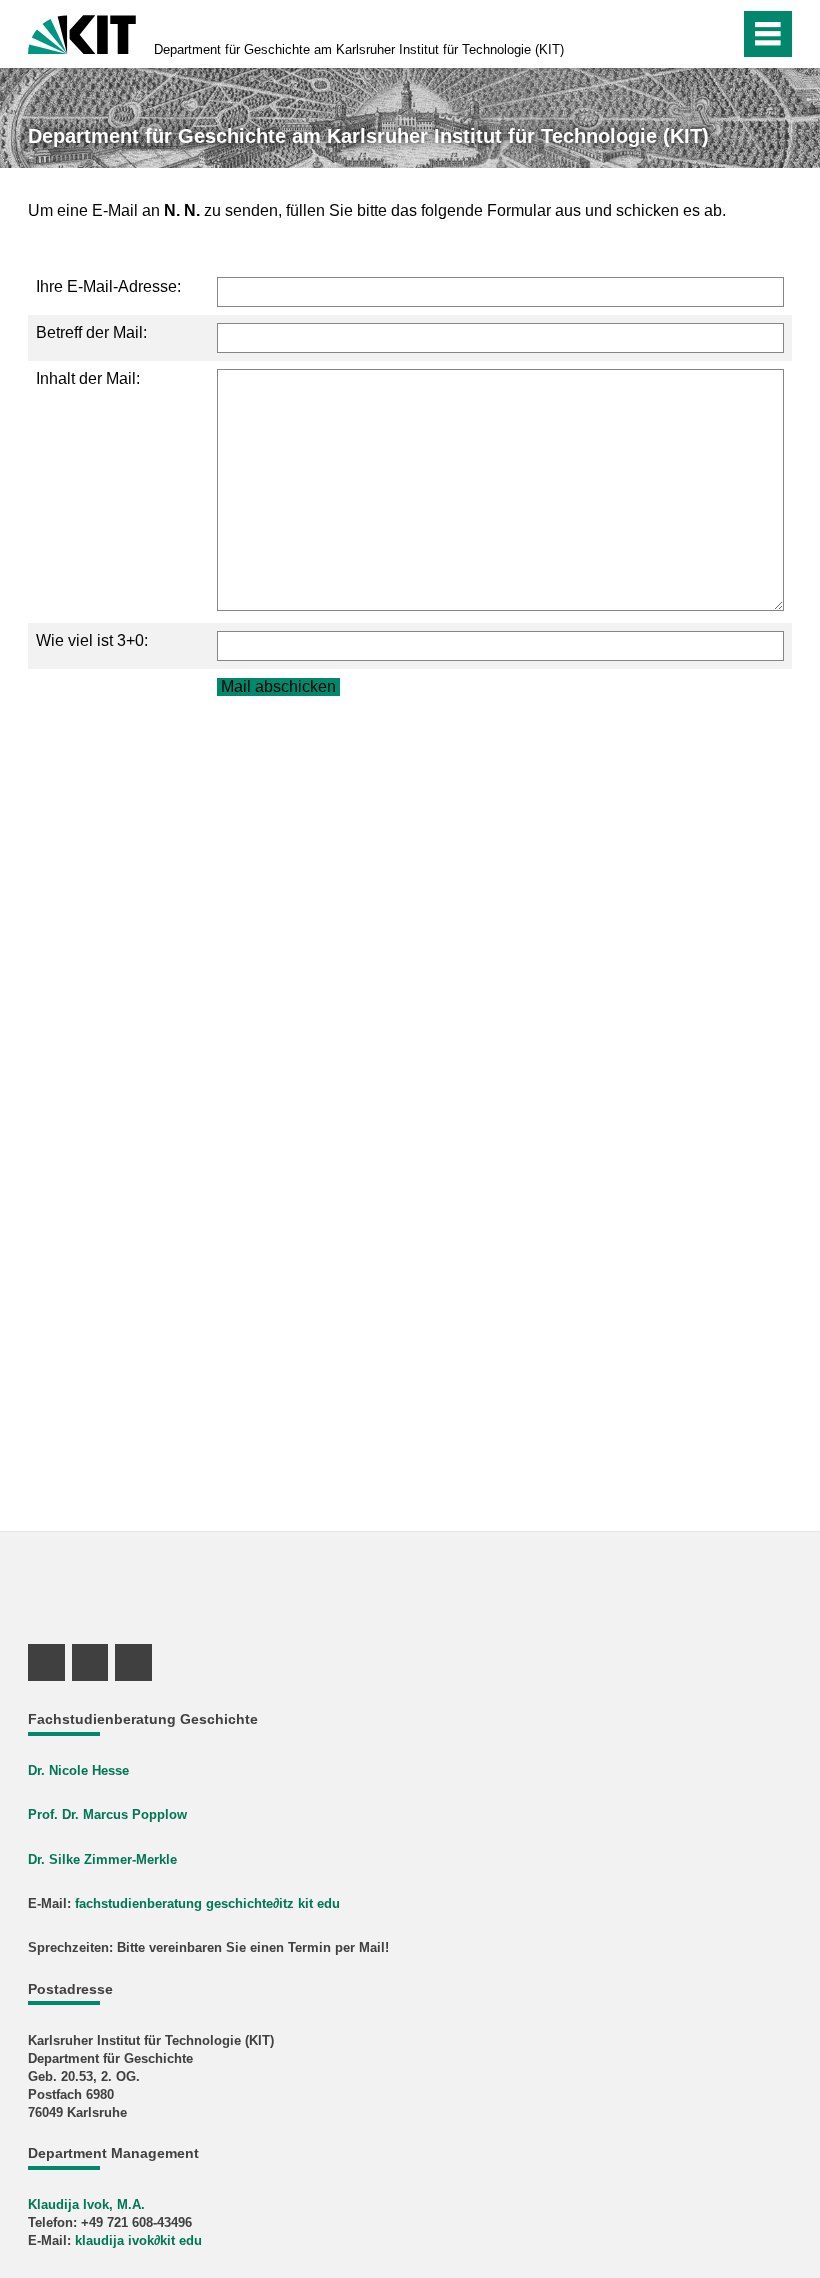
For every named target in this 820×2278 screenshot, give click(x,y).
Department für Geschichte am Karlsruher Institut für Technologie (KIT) (359, 49)
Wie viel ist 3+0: (92, 640)
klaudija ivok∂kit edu (138, 2240)
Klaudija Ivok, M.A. (86, 2204)
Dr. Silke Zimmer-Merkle (102, 1859)
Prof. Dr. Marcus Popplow (107, 1814)
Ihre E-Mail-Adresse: (108, 286)
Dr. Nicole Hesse (78, 1770)
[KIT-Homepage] (82, 32)
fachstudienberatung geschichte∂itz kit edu (207, 1903)
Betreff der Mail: (91, 332)
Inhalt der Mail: (88, 378)
